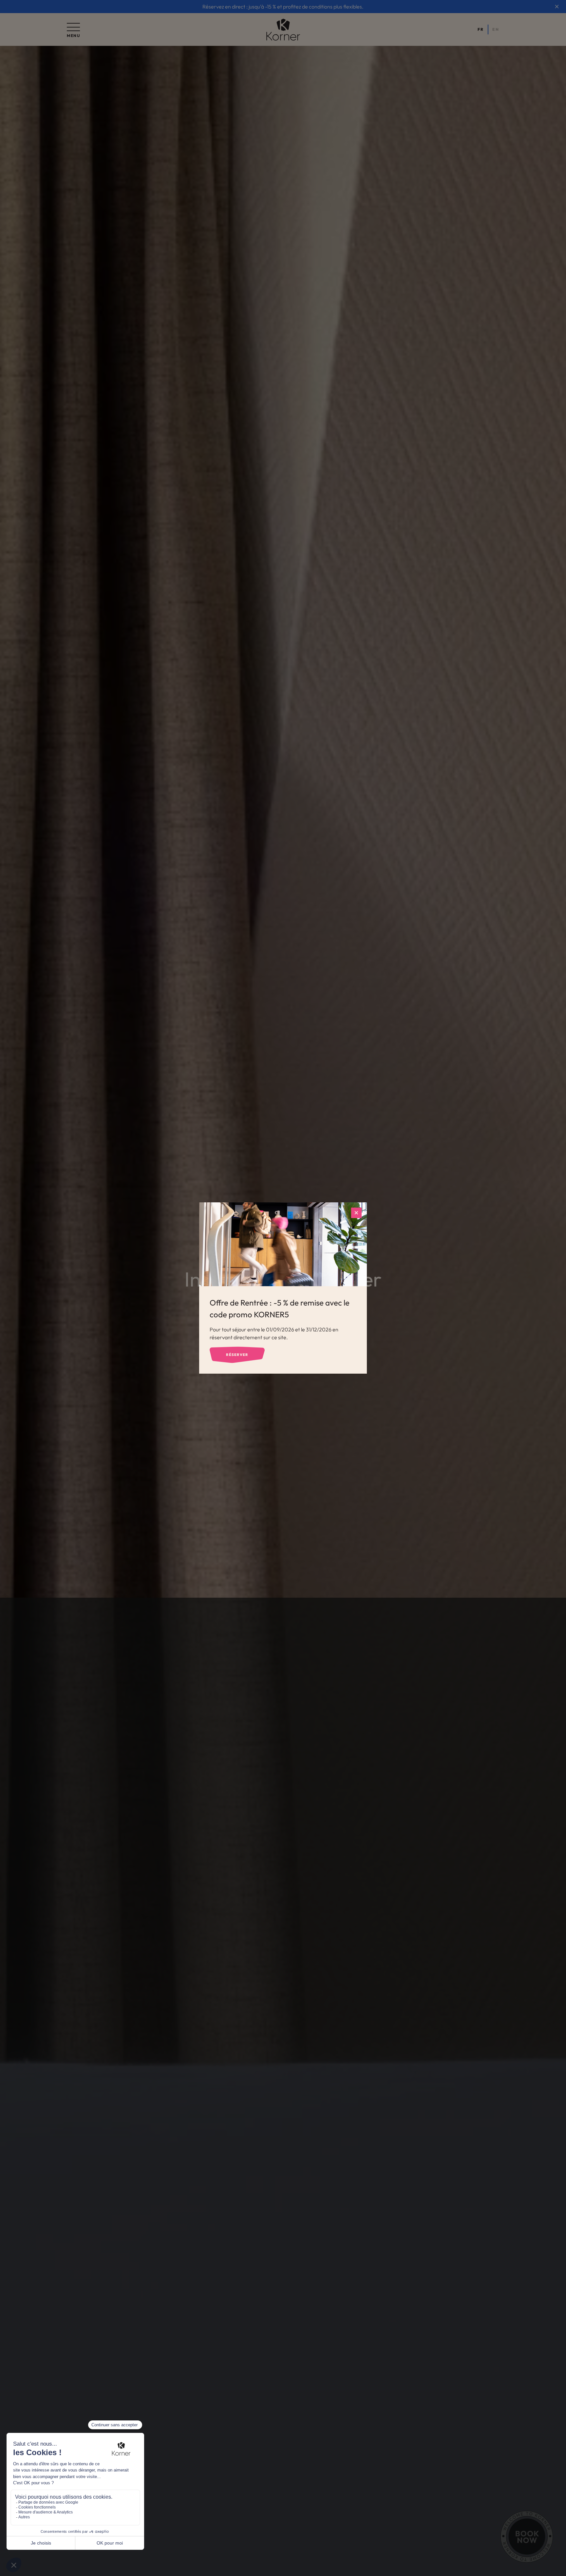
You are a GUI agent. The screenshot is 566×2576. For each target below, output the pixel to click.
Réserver (237, 1355)
